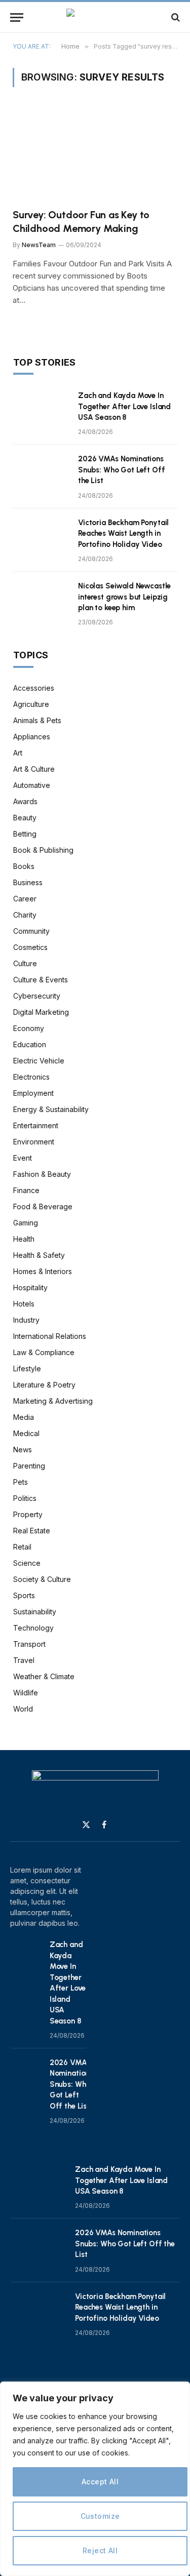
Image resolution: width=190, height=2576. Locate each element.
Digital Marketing (41, 1012)
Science (27, 1563)
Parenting (29, 1466)
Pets (21, 1482)
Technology (33, 1628)
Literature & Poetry (44, 1385)
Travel (24, 1660)
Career (25, 899)
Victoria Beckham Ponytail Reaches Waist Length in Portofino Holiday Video (123, 533)
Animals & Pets (37, 720)
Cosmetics (30, 947)
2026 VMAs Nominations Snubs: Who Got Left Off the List (122, 470)
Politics (25, 1498)
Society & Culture (42, 1579)
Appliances (32, 737)
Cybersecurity (37, 996)
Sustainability (35, 1612)
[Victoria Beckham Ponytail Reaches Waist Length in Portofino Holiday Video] (41, 536)
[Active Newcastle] (95, 17)
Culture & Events (41, 980)
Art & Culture (34, 769)
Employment (33, 1093)
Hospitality (30, 1287)
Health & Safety (39, 1255)
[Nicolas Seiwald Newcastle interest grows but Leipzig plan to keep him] (41, 599)
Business (28, 882)
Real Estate (32, 1531)
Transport (29, 1644)
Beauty (25, 818)
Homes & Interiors (43, 1271)
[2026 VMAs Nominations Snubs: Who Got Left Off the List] (41, 472)
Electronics (31, 1077)
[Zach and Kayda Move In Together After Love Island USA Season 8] (41, 409)
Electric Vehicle (39, 1061)
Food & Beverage (43, 1206)
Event (23, 1158)
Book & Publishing (43, 850)
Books (24, 866)
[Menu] (17, 17)
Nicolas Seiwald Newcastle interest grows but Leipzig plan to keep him (124, 597)
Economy (29, 1028)
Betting (25, 834)
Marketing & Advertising (53, 1401)
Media (24, 1417)
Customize (100, 2516)
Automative (32, 785)
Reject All (100, 2550)
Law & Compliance (44, 1352)
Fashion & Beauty (42, 1174)
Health (24, 1239)
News (23, 1450)
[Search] (175, 17)
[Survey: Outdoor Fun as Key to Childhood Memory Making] (95, 154)
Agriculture (31, 704)
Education (30, 1044)
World (23, 1709)
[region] (95, 2479)
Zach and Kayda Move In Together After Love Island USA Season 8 (124, 406)
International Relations (50, 1336)
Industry (26, 1320)
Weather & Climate (44, 1676)
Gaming (26, 1223)
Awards (25, 801)
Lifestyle (27, 1369)
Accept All (100, 2482)
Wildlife (26, 1693)
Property (28, 1514)
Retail (22, 1547)
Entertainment (36, 1125)
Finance (26, 1190)
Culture (25, 963)
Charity (25, 915)
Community (31, 931)
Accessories (34, 688)
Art (18, 753)
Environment (34, 1142)
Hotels (24, 1304)
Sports (24, 1595)
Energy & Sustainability (51, 1109)
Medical (26, 1433)
